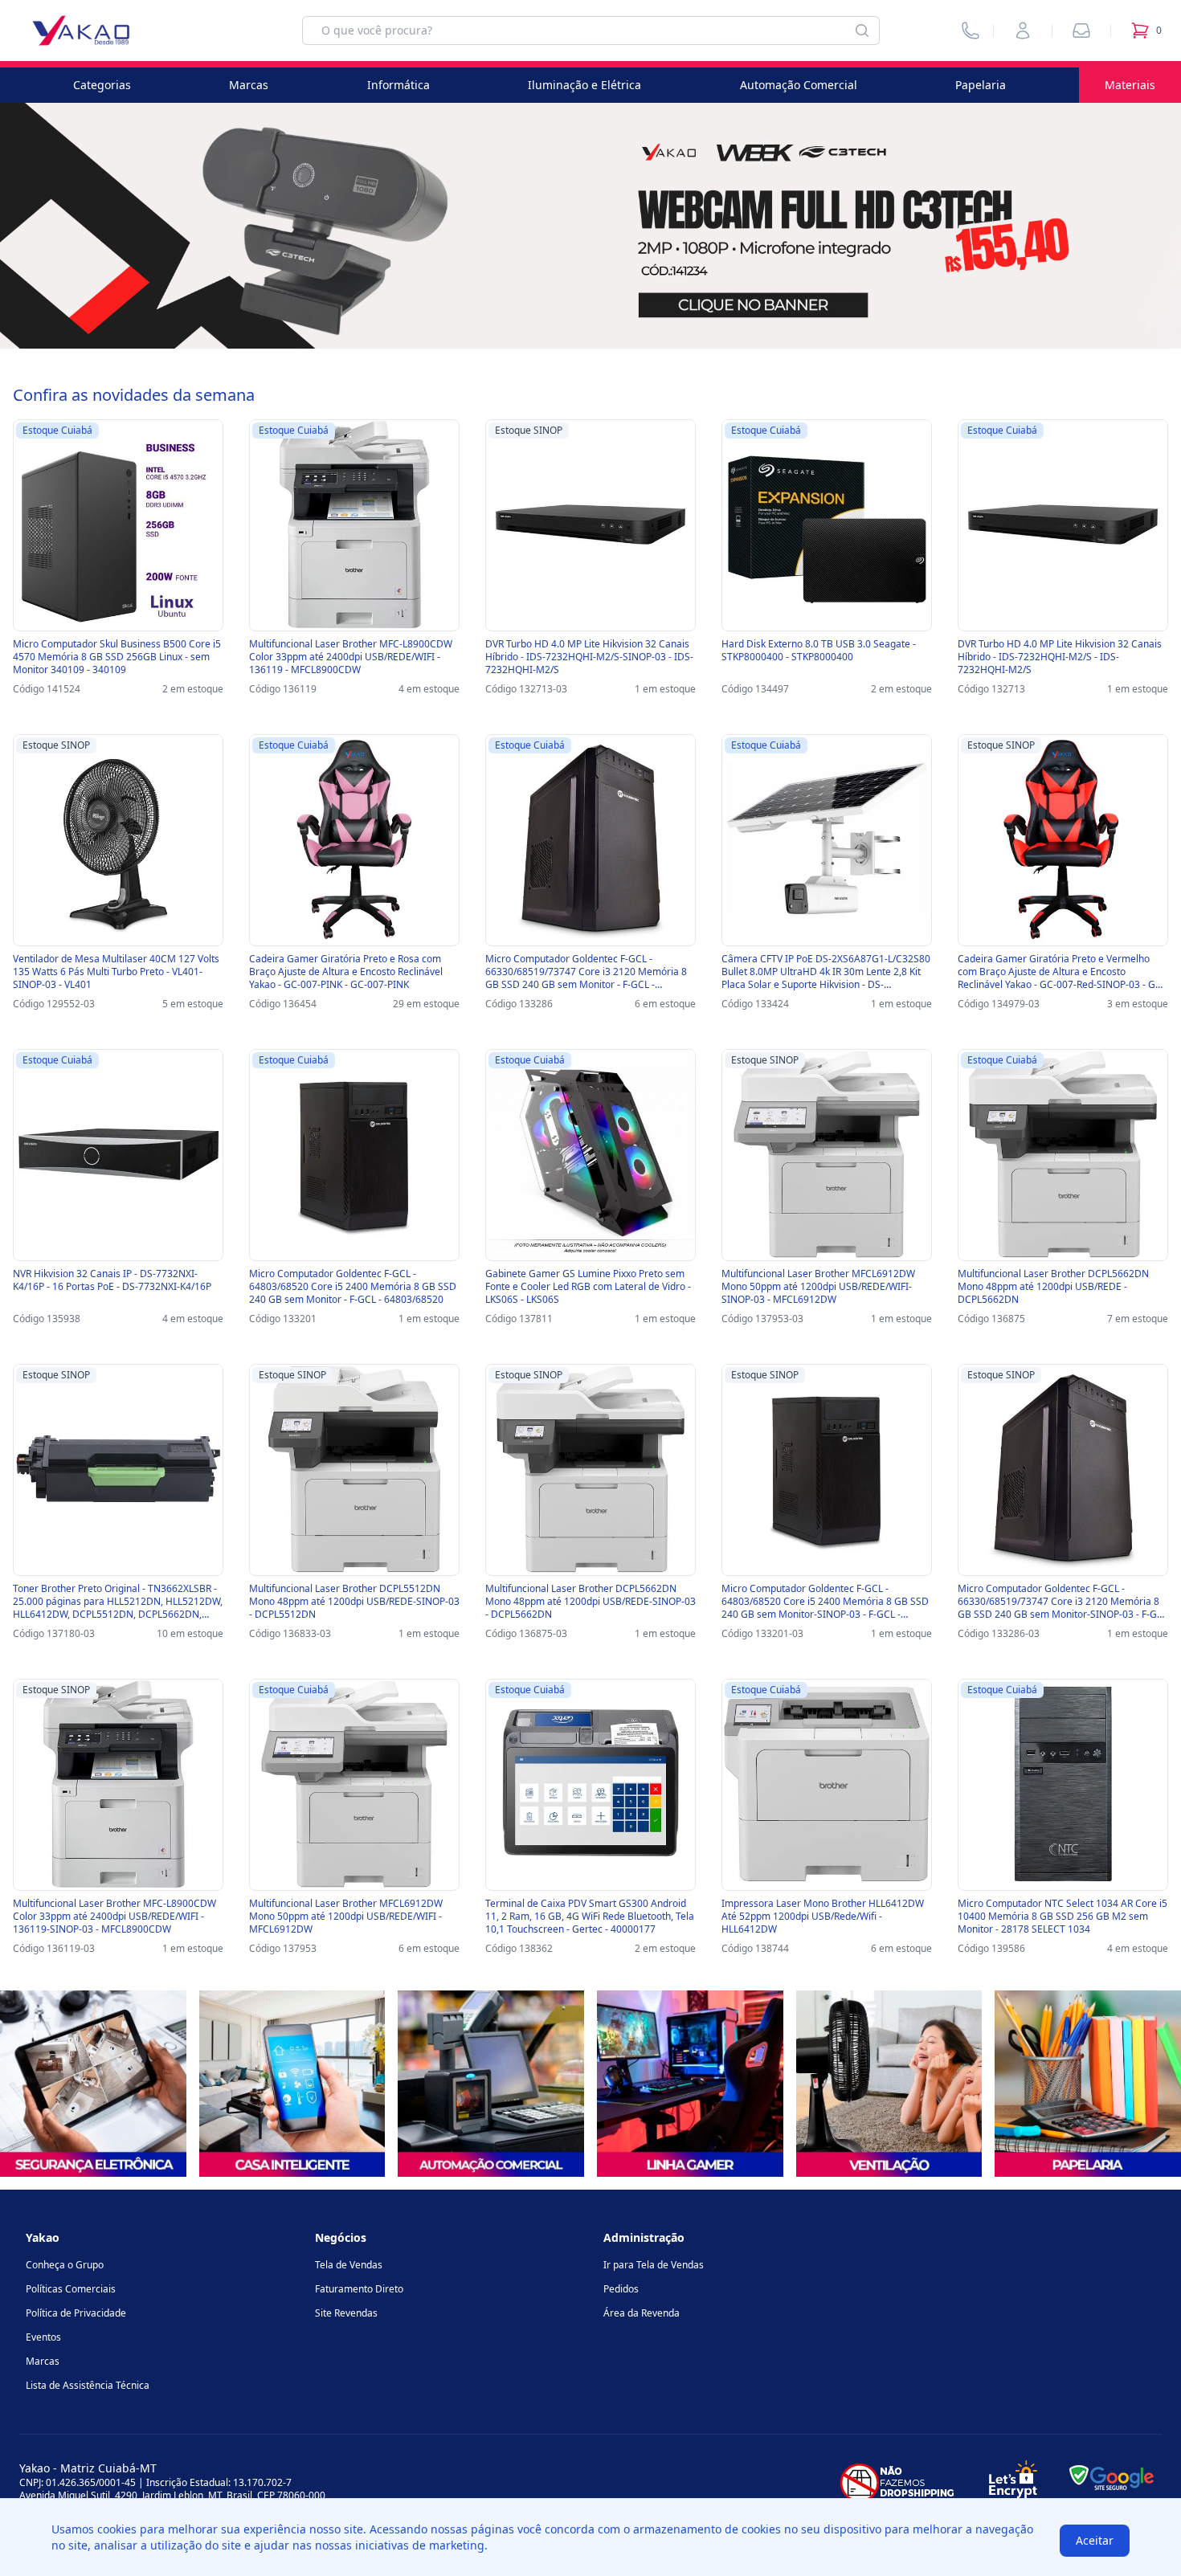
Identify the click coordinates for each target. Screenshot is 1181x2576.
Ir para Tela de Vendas (654, 2265)
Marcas (249, 85)
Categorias (102, 85)
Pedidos (621, 2289)
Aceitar (1095, 2540)
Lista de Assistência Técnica (88, 2385)
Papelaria (981, 85)
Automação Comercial (799, 85)
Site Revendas (346, 2313)
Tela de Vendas (349, 2265)
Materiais (1130, 85)
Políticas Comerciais (71, 2289)
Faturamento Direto (359, 2289)
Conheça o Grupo (65, 2265)
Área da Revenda (642, 2313)
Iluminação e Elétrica (584, 85)
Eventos (43, 2337)
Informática (398, 85)
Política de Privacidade (76, 2313)
